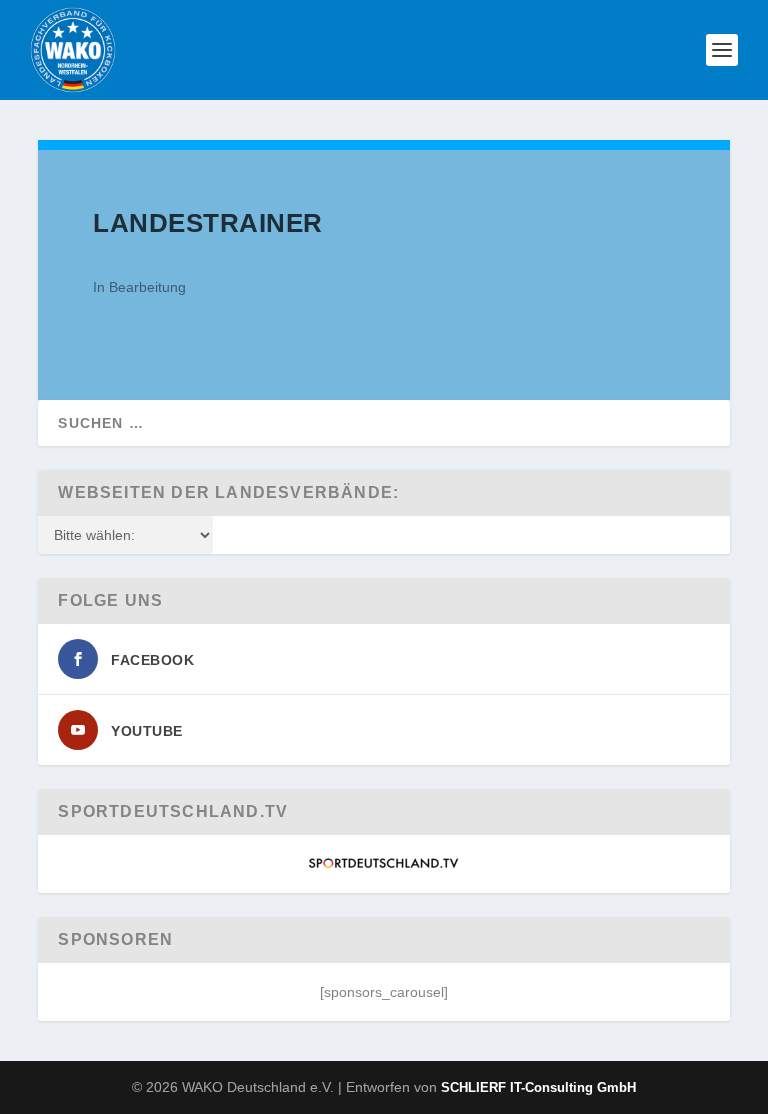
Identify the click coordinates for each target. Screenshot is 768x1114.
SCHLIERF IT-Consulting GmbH (538, 1087)
